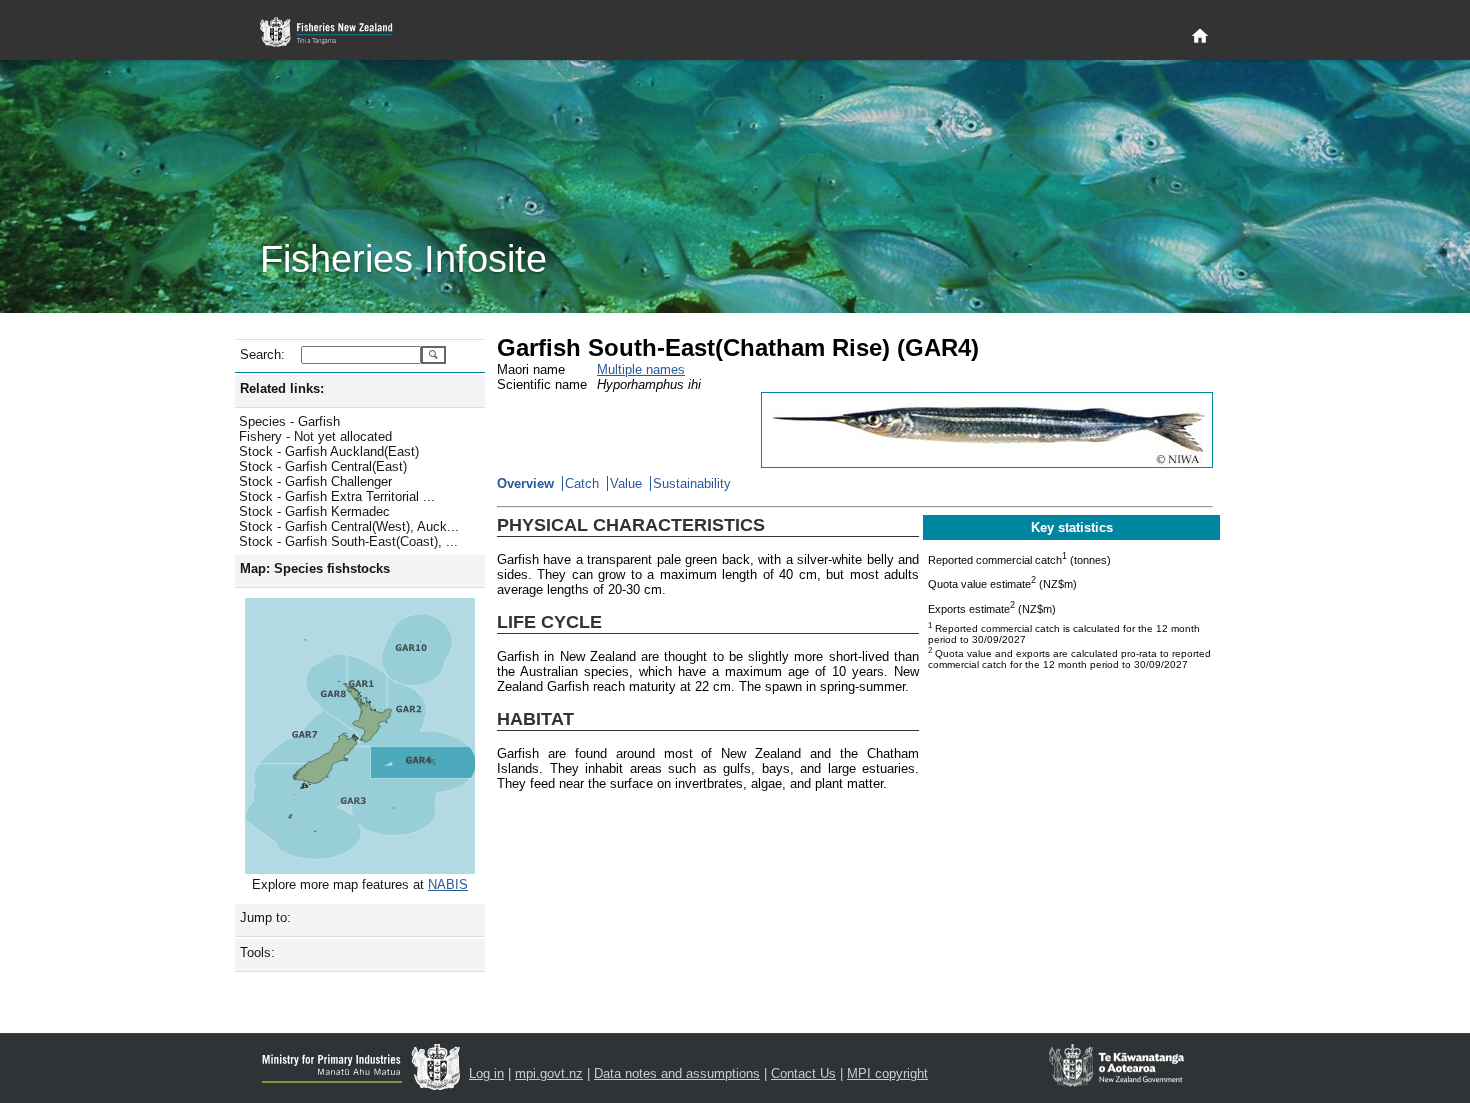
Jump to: (265, 917)
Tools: (257, 952)
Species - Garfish (289, 421)
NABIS (448, 884)
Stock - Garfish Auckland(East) (329, 451)
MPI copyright (887, 1073)
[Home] (1200, 37)
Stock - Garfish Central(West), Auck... (349, 526)
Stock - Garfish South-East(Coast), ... (348, 541)
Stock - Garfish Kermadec (314, 511)
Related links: (282, 388)
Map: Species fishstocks (315, 568)
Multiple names (641, 369)
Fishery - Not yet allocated (315, 436)
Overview (525, 483)
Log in (486, 1073)
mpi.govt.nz (549, 1073)
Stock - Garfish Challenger (315, 481)
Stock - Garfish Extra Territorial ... (337, 496)
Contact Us (803, 1073)
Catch (582, 483)
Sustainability (692, 483)
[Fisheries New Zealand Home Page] (337, 32)
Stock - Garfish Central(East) (323, 466)
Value (626, 483)
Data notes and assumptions (677, 1073)
